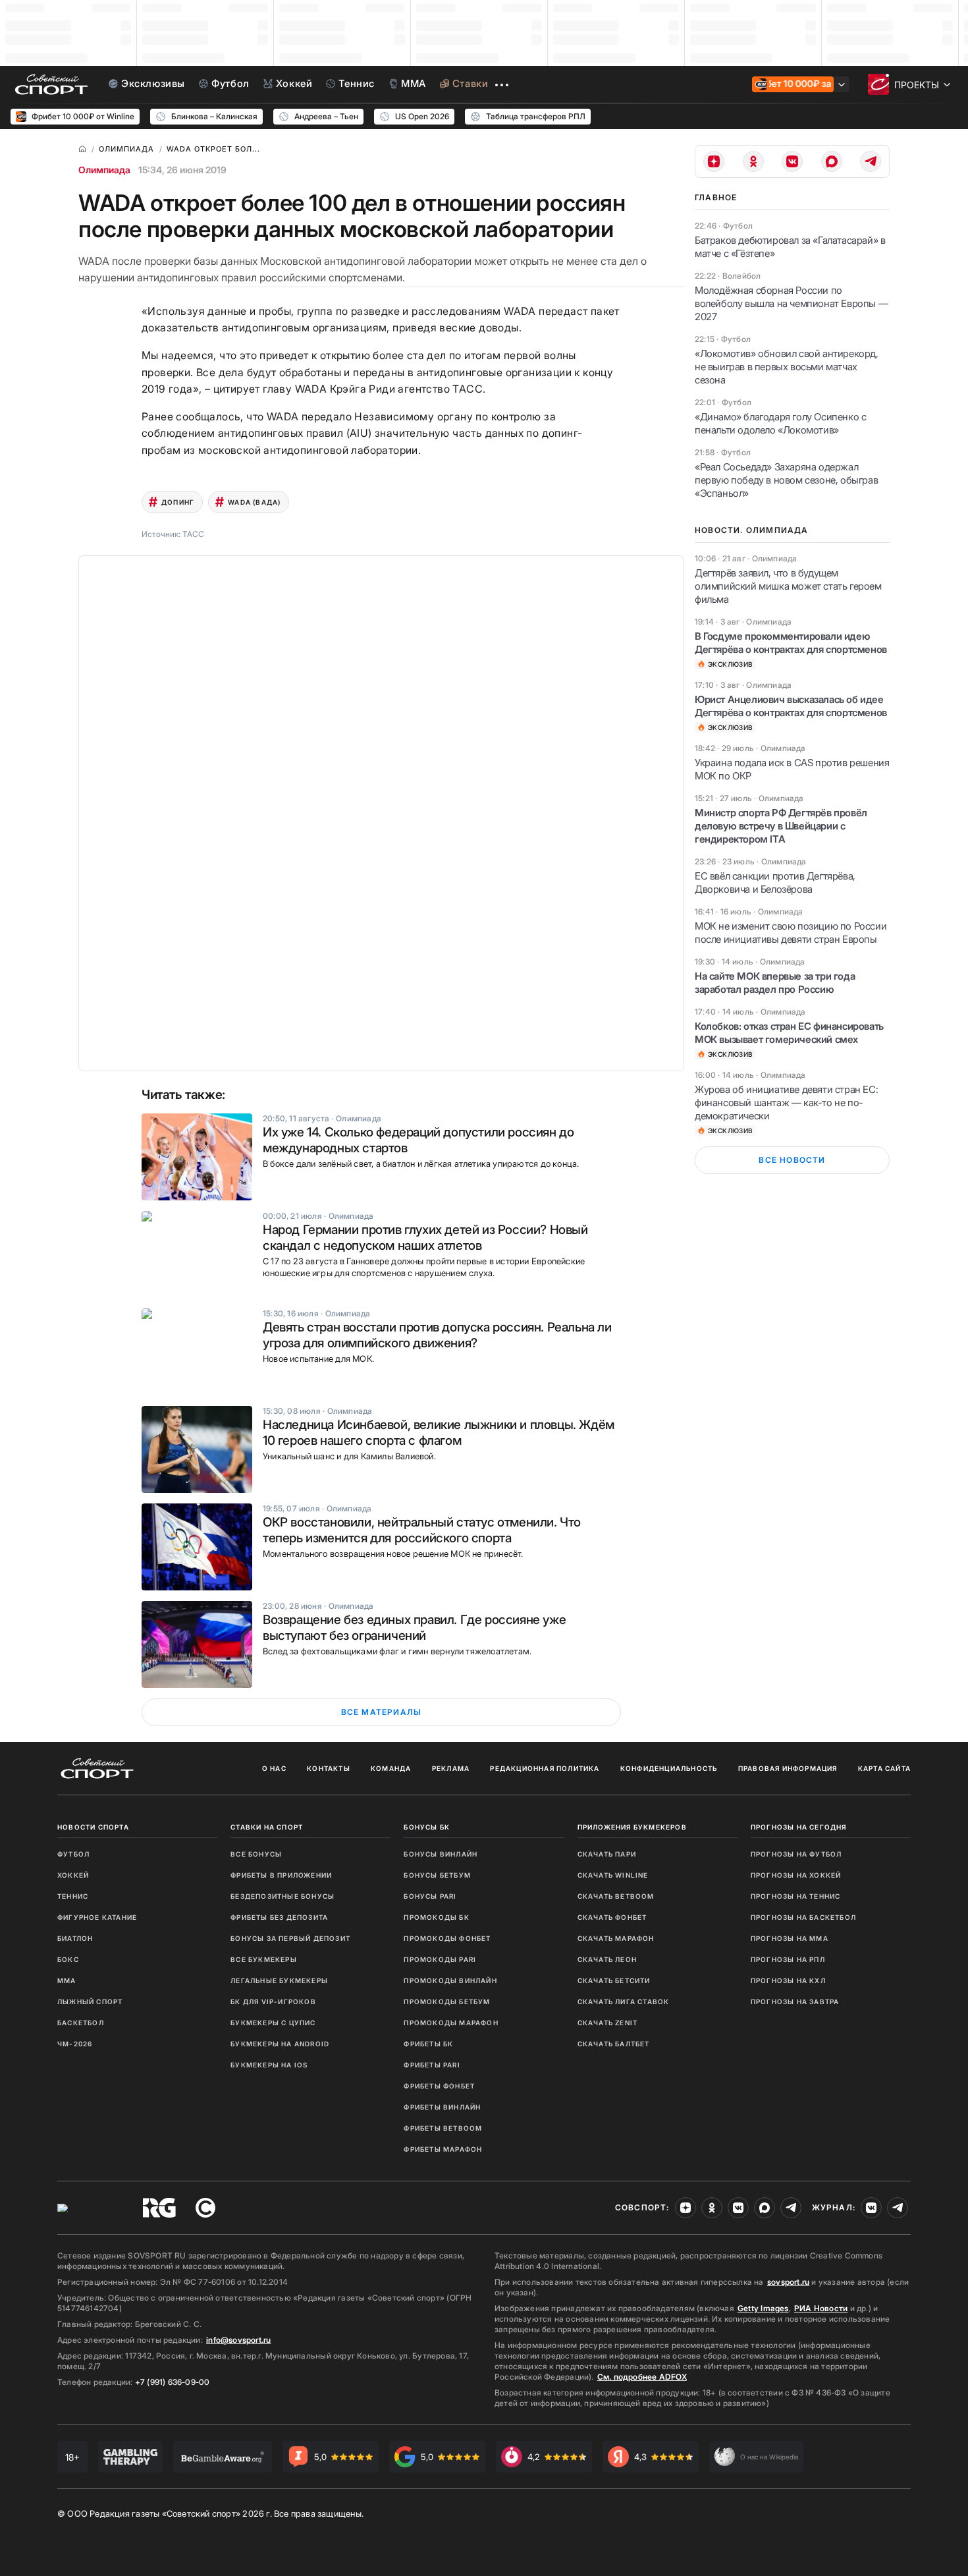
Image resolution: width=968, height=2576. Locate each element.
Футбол (73, 1854)
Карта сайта (884, 1768)
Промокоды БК (436, 1917)
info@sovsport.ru (238, 2340)
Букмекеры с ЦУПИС (273, 2023)
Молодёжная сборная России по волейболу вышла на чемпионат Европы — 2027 (791, 303)
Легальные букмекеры (279, 1980)
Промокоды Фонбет (447, 1938)
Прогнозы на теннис (796, 1896)
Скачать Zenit (608, 2023)
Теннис (73, 1896)
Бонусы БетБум (437, 1875)
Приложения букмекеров (632, 1827)
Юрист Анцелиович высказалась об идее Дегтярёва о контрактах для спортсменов (791, 706)
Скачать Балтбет (614, 2044)
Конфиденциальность (669, 1768)
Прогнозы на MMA (790, 1938)
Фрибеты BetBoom (443, 2128)
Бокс (68, 1959)
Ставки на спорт (267, 1827)
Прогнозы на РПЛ (788, 1959)
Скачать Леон (607, 1959)
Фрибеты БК (428, 2044)
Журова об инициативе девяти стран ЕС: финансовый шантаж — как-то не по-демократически (786, 1103)
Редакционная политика (545, 1768)
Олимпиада (104, 170)
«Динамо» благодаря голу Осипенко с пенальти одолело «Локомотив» (780, 423)
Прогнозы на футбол (796, 1854)
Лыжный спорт (90, 2002)
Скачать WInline (613, 1875)
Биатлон (75, 1938)
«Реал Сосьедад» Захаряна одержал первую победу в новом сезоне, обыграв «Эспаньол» (786, 480)
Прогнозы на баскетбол (803, 1917)
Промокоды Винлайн (450, 1980)
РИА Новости (821, 2308)
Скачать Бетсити (614, 1980)
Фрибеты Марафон (443, 2149)
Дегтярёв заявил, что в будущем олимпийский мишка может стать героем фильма (788, 586)
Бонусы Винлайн (441, 1854)
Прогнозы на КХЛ (788, 1980)
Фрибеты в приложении (281, 1875)
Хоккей (73, 1875)
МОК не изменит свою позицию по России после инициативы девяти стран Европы (791, 933)
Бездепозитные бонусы (282, 1896)
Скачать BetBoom (616, 1896)
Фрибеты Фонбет (439, 2086)
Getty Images (763, 2308)
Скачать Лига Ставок (624, 2002)
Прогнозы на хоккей (796, 1875)
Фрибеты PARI (432, 2065)
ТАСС (193, 534)
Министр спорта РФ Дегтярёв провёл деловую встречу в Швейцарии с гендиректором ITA (781, 826)
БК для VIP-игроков (273, 2002)
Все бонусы (256, 1854)
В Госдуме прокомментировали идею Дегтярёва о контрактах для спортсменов (791, 643)
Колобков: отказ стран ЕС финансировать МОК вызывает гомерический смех (789, 1033)
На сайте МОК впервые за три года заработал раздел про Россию (775, 983)
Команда (391, 1768)
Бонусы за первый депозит (290, 1938)
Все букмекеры (264, 1959)
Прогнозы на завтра (795, 2002)
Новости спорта (93, 1827)
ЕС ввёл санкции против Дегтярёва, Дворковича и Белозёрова (775, 882)
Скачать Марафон (616, 1938)
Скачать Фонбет (612, 1917)
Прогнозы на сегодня (799, 1827)
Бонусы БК (427, 1827)
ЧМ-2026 (75, 2044)
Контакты (329, 1768)
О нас (274, 1768)
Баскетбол (81, 2023)
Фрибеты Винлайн (442, 2107)
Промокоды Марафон (451, 2023)
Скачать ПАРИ (607, 1854)
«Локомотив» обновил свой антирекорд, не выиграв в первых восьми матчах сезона (787, 367)
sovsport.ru (788, 2282)
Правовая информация (788, 1768)
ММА (67, 1980)
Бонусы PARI (430, 1896)
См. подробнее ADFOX (642, 2377)
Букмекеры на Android (280, 2044)
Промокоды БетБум (447, 2002)
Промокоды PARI (440, 1959)
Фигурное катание (97, 1917)
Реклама (451, 1768)
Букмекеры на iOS (269, 2065)
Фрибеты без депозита (279, 1917)
